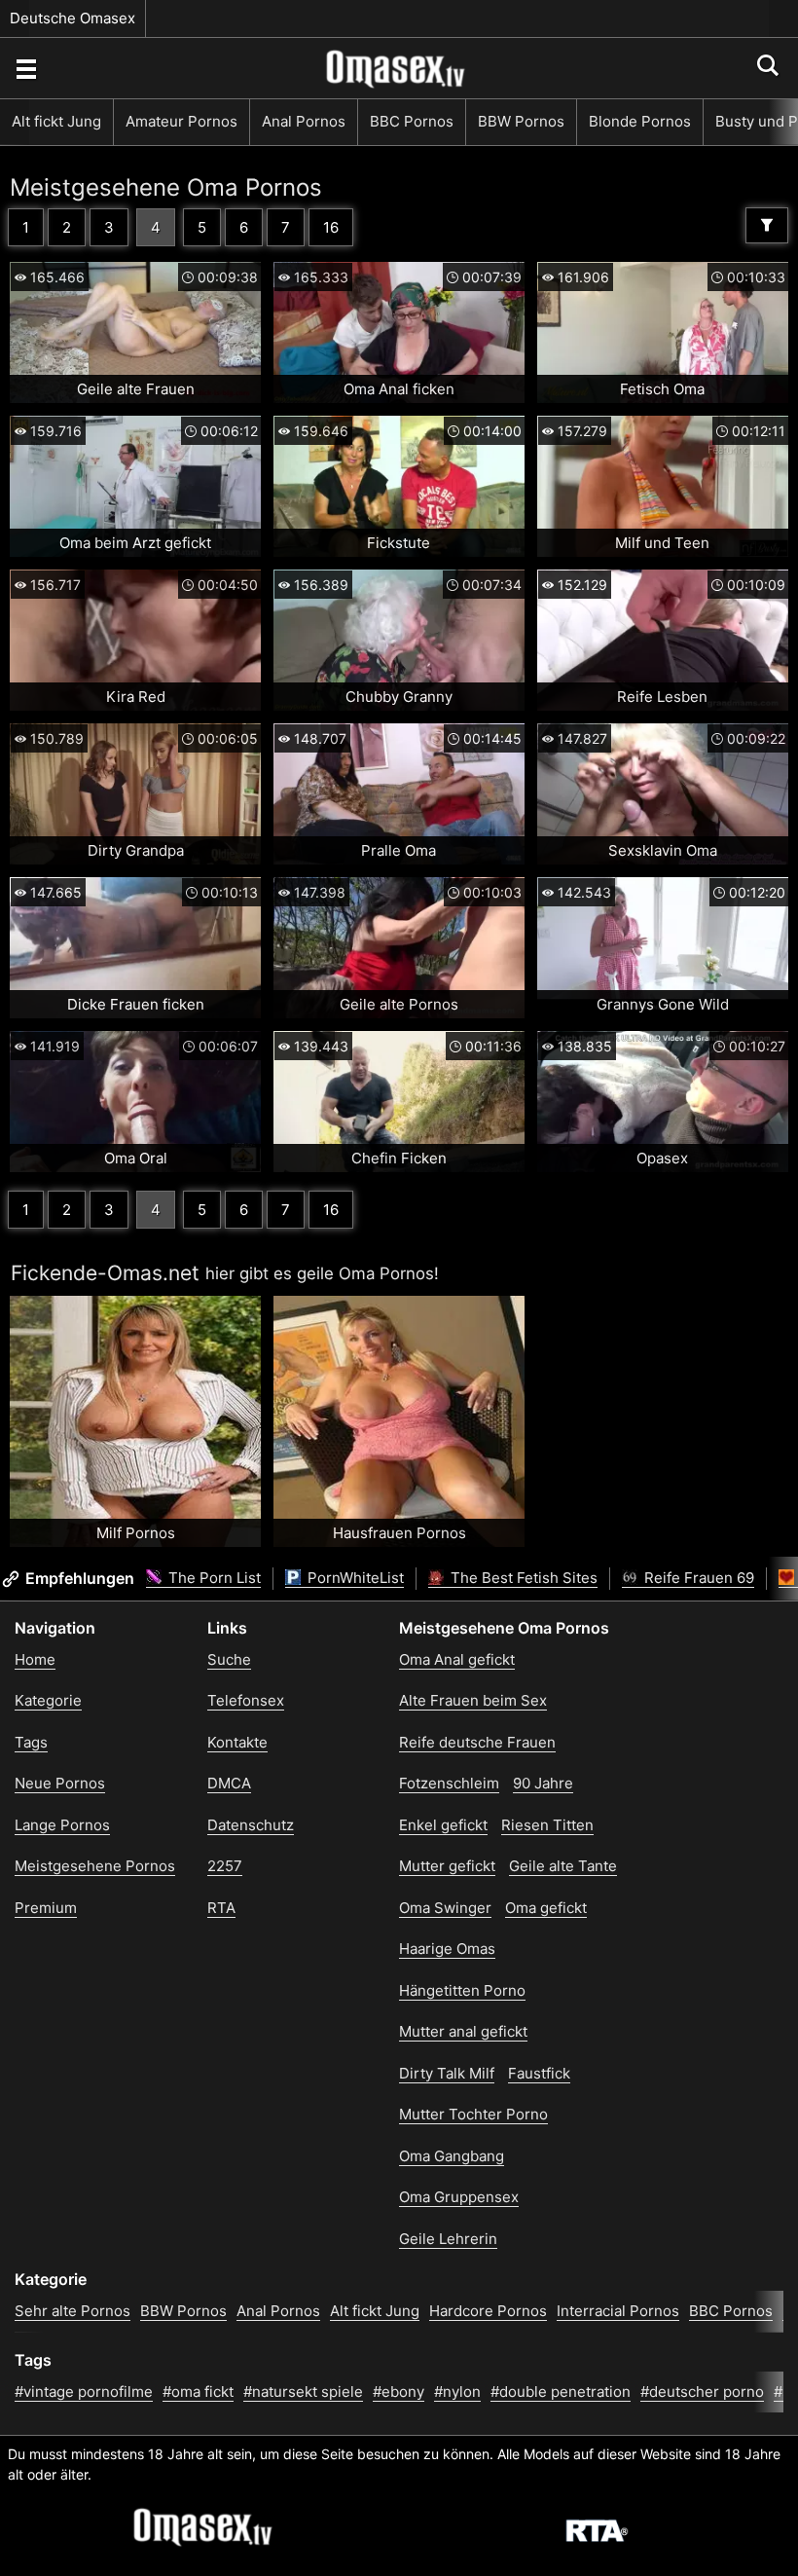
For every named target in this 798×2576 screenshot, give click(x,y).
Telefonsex (246, 1700)
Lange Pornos (62, 1825)
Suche (229, 1659)
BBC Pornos (412, 121)
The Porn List (213, 1578)
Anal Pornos (304, 121)
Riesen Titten (547, 1825)
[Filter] (767, 225)
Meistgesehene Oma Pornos (166, 187)
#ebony (399, 2392)
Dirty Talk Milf (447, 2073)
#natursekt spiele (303, 2392)
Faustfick (539, 2073)
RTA (221, 1908)
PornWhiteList (354, 1578)
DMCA (229, 1783)
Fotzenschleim (449, 1783)
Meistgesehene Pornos (95, 1866)
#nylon (457, 2392)
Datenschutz (251, 1825)
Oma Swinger (445, 1908)
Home (35, 1659)
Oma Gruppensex (459, 2197)
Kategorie (48, 1700)
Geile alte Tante (563, 1866)
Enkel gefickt (443, 1825)
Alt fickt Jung (56, 121)
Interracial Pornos (618, 2311)
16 (331, 227)
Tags (31, 1742)
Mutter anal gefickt (463, 2031)
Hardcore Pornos (488, 2311)
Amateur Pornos (181, 121)
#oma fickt (198, 2392)
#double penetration (561, 2392)
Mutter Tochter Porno (473, 2114)
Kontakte (237, 1742)
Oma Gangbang (452, 2156)
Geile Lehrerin (448, 2239)
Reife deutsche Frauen (477, 1742)
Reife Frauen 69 (697, 1578)
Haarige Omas (447, 1949)
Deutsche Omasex (73, 18)
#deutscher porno (702, 2392)
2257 (225, 1866)
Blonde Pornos (640, 121)
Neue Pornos (60, 1783)
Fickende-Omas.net (105, 1273)
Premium (46, 1908)
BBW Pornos (521, 121)
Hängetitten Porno (462, 1990)
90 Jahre (543, 1783)
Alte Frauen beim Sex (473, 1700)
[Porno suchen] (25, 68)
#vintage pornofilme (84, 2392)
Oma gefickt (546, 1908)
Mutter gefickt (447, 1866)
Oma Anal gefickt (457, 1659)
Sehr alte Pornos (73, 2311)
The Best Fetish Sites (522, 1578)
